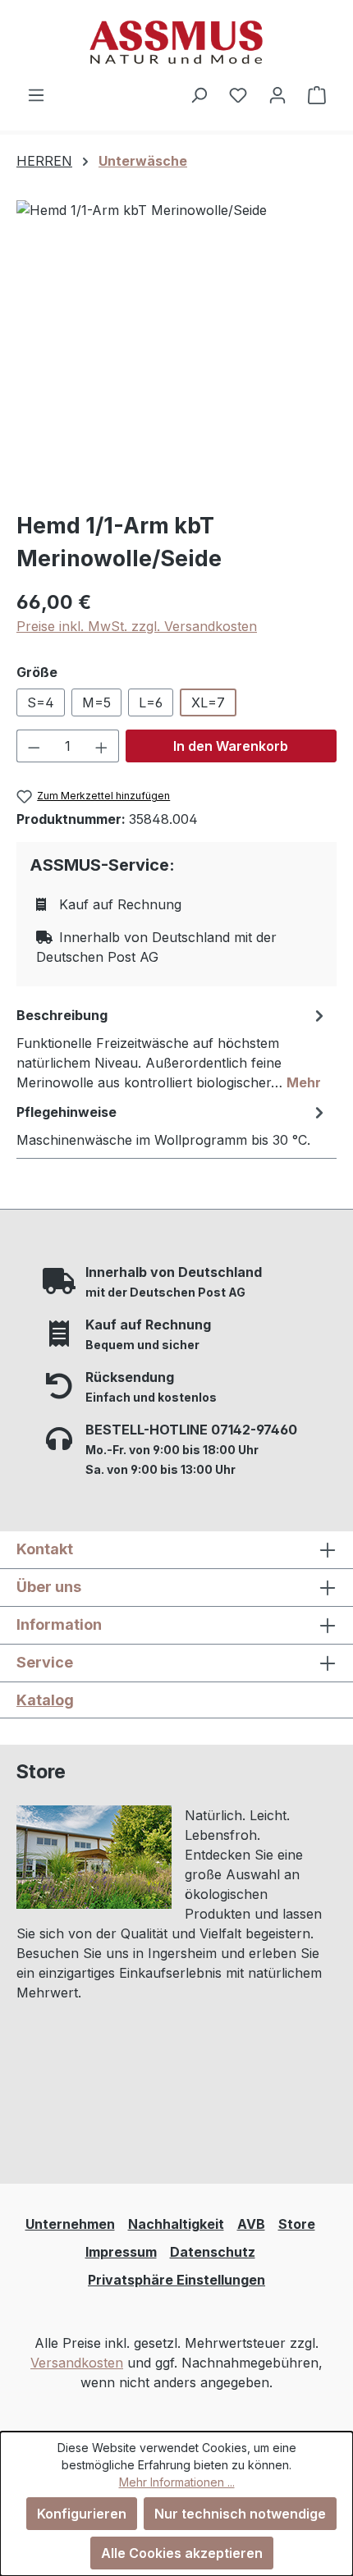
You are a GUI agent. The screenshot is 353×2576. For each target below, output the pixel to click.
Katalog (45, 1700)
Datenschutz (213, 2252)
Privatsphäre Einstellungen (176, 2280)
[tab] (172, 1048)
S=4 (41, 702)
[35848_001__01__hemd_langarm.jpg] (176, 348)
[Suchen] (199, 94)
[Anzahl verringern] (34, 746)
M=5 (96, 702)
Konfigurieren (82, 2514)
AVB (251, 2224)
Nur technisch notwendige (240, 2514)
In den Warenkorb (231, 746)
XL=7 (208, 702)
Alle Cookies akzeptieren (182, 2553)
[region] (176, 348)
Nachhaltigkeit (176, 2224)
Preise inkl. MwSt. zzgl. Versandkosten (137, 626)
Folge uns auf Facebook (114, 2139)
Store (297, 2224)
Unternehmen (70, 2224)
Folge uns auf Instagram (114, 2106)
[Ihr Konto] (277, 94)
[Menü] (36, 94)
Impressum (121, 2252)
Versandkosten (77, 2363)
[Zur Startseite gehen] (176, 42)
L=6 (151, 702)
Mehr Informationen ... (177, 2482)
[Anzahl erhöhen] (102, 746)
